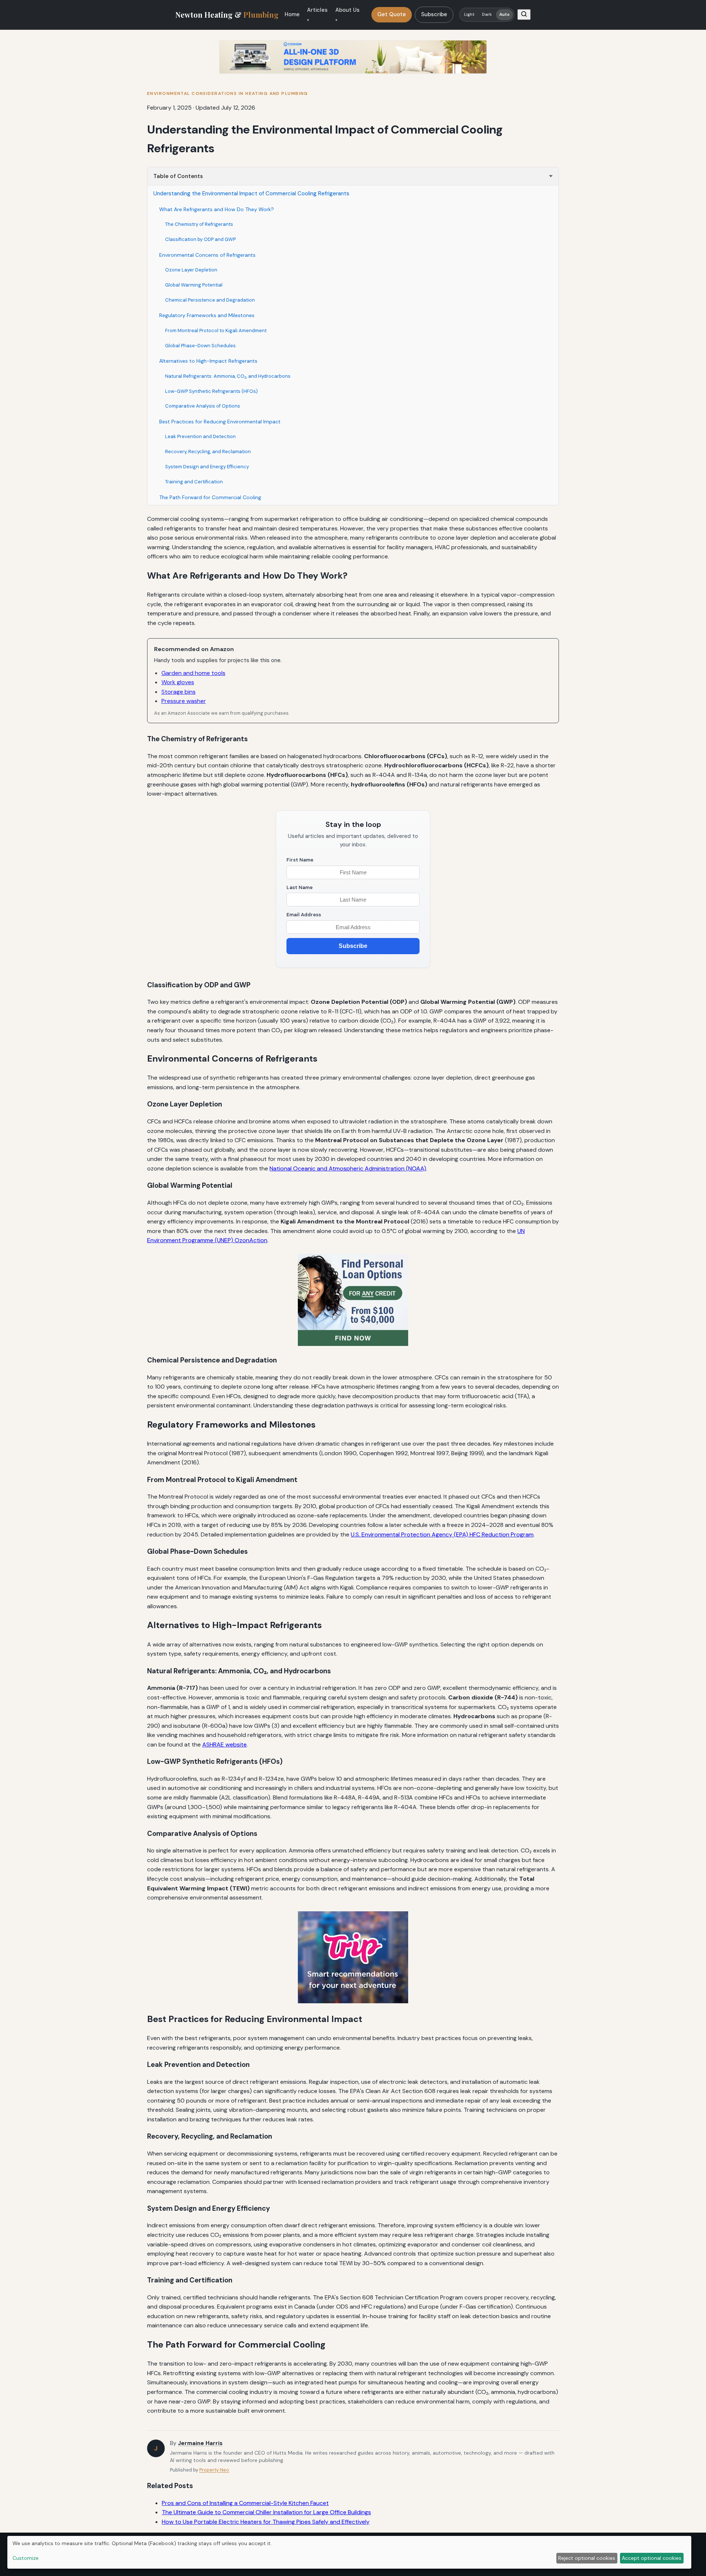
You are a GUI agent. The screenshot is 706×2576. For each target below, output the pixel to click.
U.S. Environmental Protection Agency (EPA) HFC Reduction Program (442, 1534)
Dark (487, 15)
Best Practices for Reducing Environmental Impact (220, 422)
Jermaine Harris (200, 2443)
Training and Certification (194, 482)
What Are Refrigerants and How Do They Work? (217, 209)
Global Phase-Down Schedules (200, 346)
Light (470, 15)
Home (292, 14)
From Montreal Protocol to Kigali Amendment (216, 331)
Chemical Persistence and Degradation (210, 300)
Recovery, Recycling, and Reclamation (208, 452)
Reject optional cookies (587, 2558)
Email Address (304, 915)
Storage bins (179, 692)
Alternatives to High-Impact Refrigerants (208, 361)
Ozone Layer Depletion (191, 270)
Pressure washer (184, 701)
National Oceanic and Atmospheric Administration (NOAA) (348, 1168)
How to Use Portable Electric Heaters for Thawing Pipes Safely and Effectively (266, 2522)
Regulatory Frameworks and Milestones (207, 315)
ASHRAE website (224, 1744)
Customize (26, 2558)
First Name (300, 860)
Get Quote (392, 14)
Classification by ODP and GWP (200, 239)
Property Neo (214, 2470)
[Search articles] (524, 15)
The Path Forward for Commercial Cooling (210, 497)
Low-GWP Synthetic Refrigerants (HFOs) (211, 391)
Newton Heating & (227, 15)
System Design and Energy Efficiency (207, 467)
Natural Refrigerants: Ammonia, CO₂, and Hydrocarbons (228, 376)
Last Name (299, 887)
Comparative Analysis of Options (203, 406)
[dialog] (349, 2552)
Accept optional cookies (652, 2558)
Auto (504, 15)
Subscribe (434, 14)
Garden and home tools (193, 673)
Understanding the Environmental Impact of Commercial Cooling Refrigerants (251, 193)
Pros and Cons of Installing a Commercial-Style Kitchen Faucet (245, 2503)
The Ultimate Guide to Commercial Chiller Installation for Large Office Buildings (266, 2512)
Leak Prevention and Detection (200, 436)
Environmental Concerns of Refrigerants (207, 255)
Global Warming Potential (194, 285)
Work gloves (178, 682)
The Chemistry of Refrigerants (199, 224)
